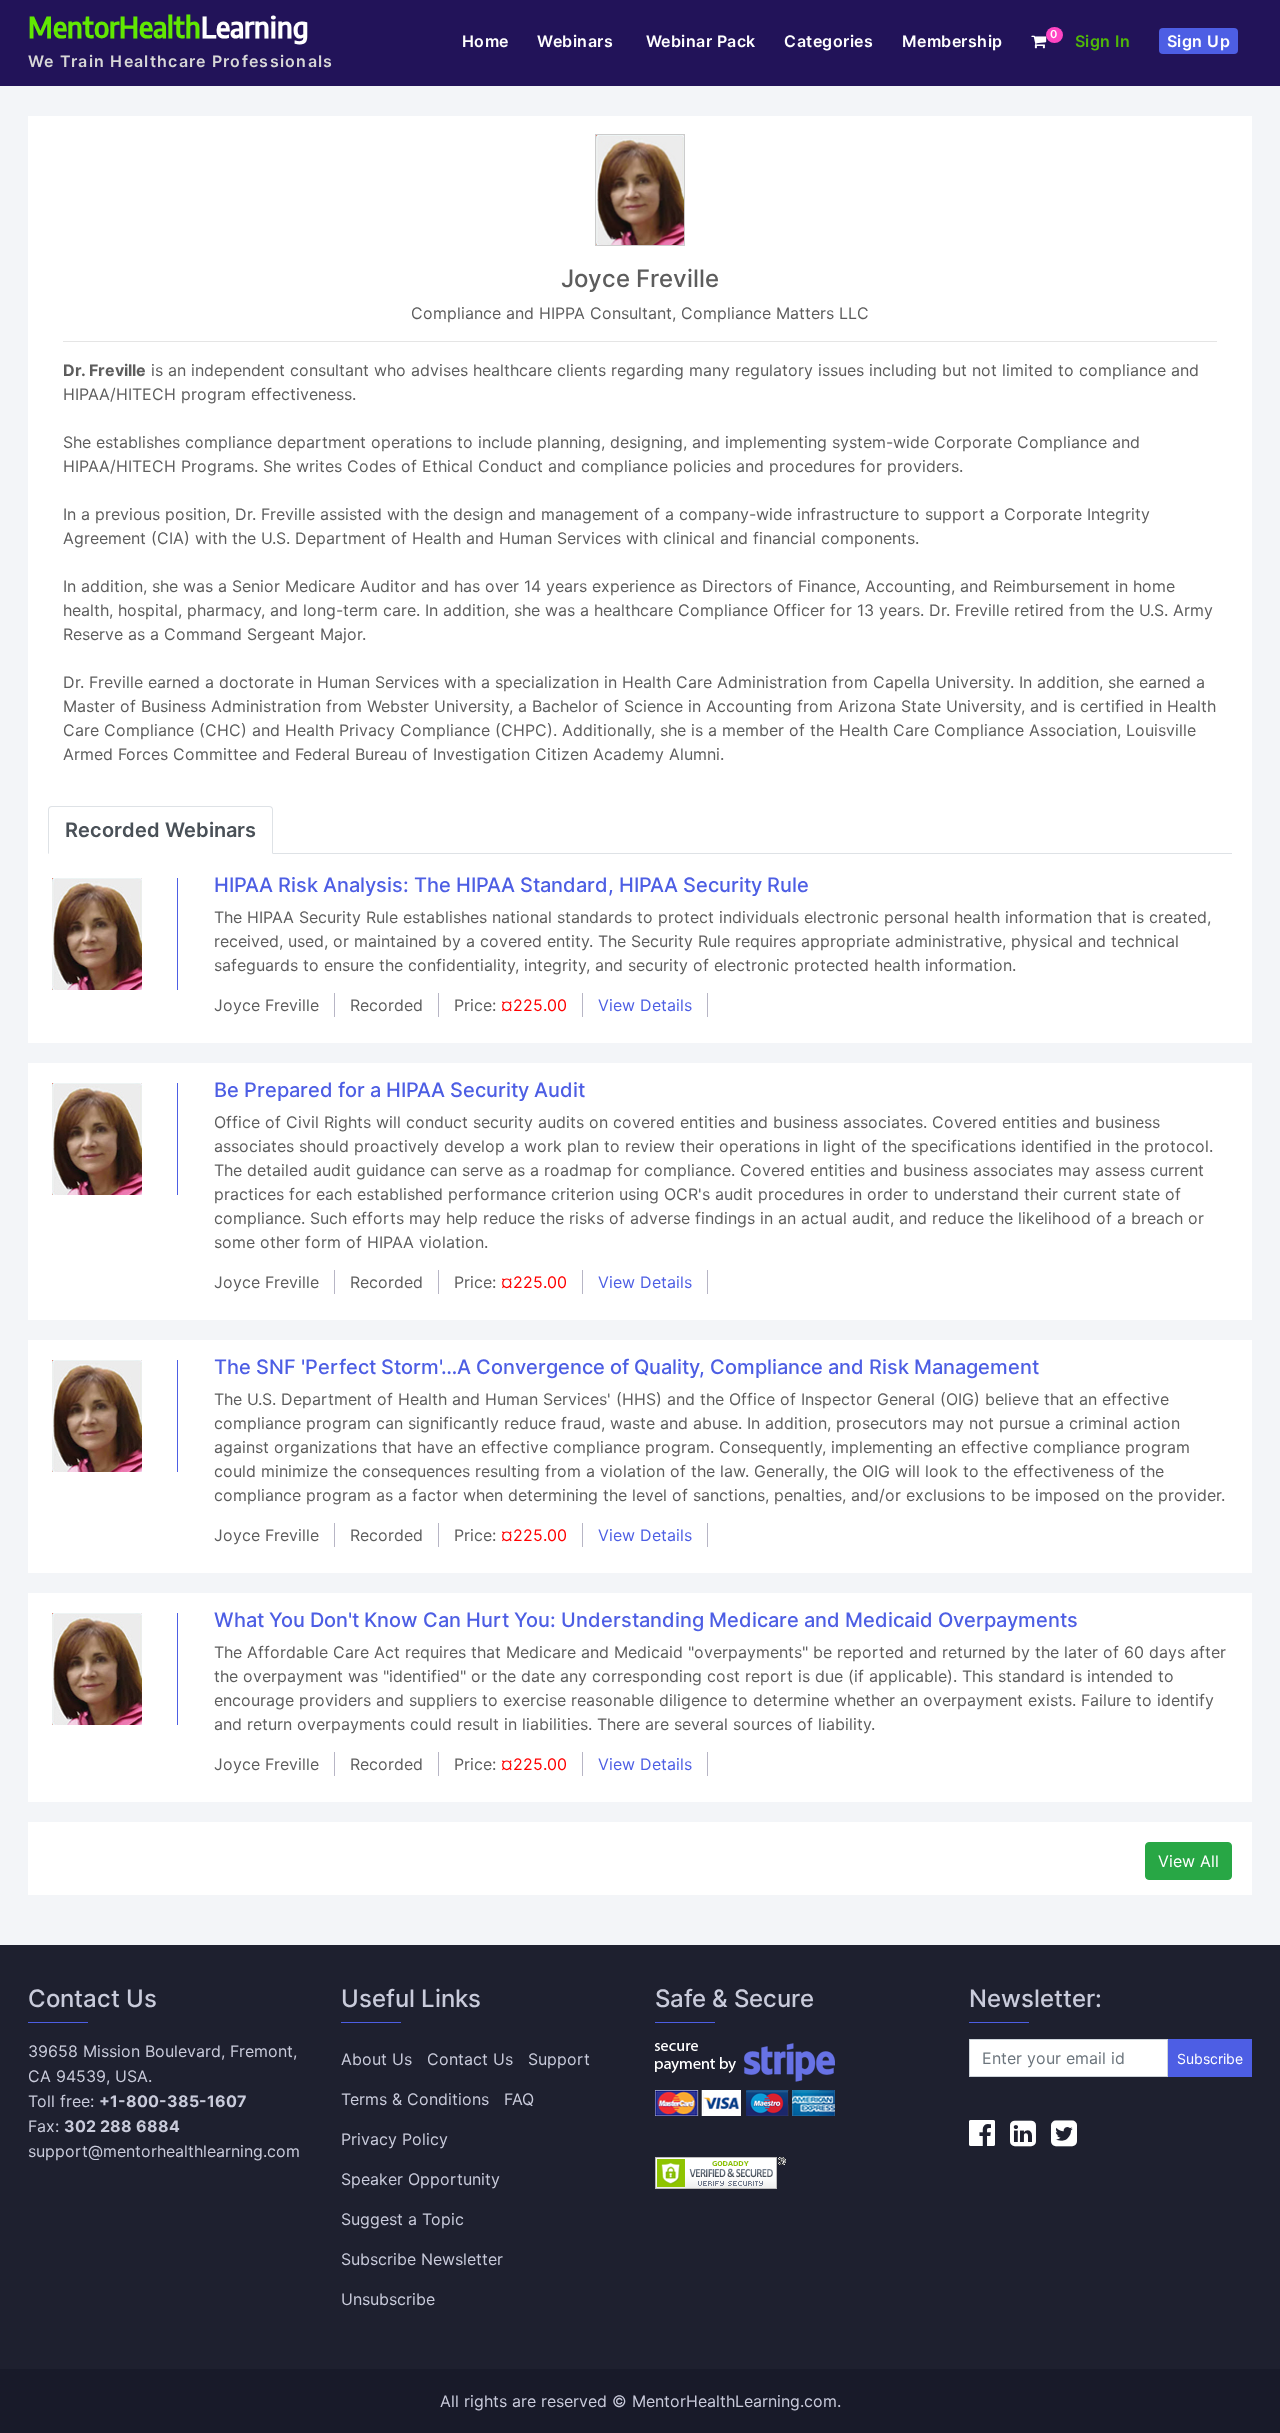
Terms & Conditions (415, 2099)
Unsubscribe (388, 2299)
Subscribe (1210, 2058)
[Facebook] (982, 2133)
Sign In (1103, 41)
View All (1188, 1861)
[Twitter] (1064, 2133)
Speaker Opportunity (420, 2179)
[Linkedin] (1023, 2133)
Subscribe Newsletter (422, 2259)
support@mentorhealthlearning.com (164, 2151)
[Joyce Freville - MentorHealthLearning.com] (97, 933)
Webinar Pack (701, 41)
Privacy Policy (394, 2139)
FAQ (519, 2099)
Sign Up (1199, 41)
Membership (952, 41)
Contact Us (470, 2059)
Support (559, 2059)
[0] (1039, 41)
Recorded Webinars (160, 830)
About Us (376, 2059)
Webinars (577, 41)
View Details (645, 1005)
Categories (828, 41)
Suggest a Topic (402, 2219)
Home (485, 41)
